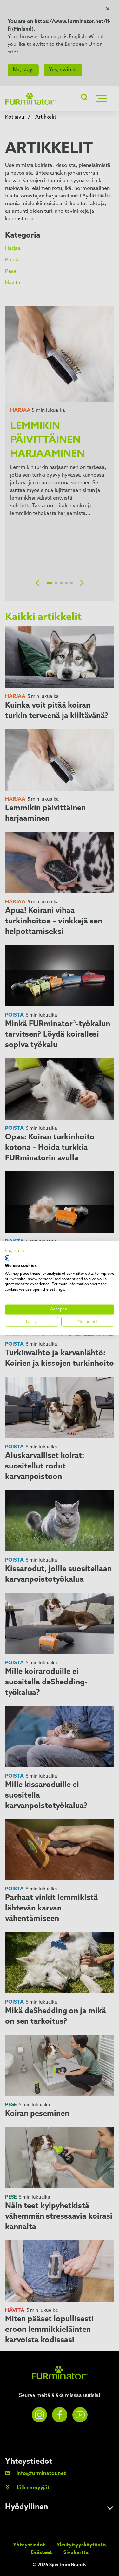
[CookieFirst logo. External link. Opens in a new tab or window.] (7, 1258)
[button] (15, 1251)
